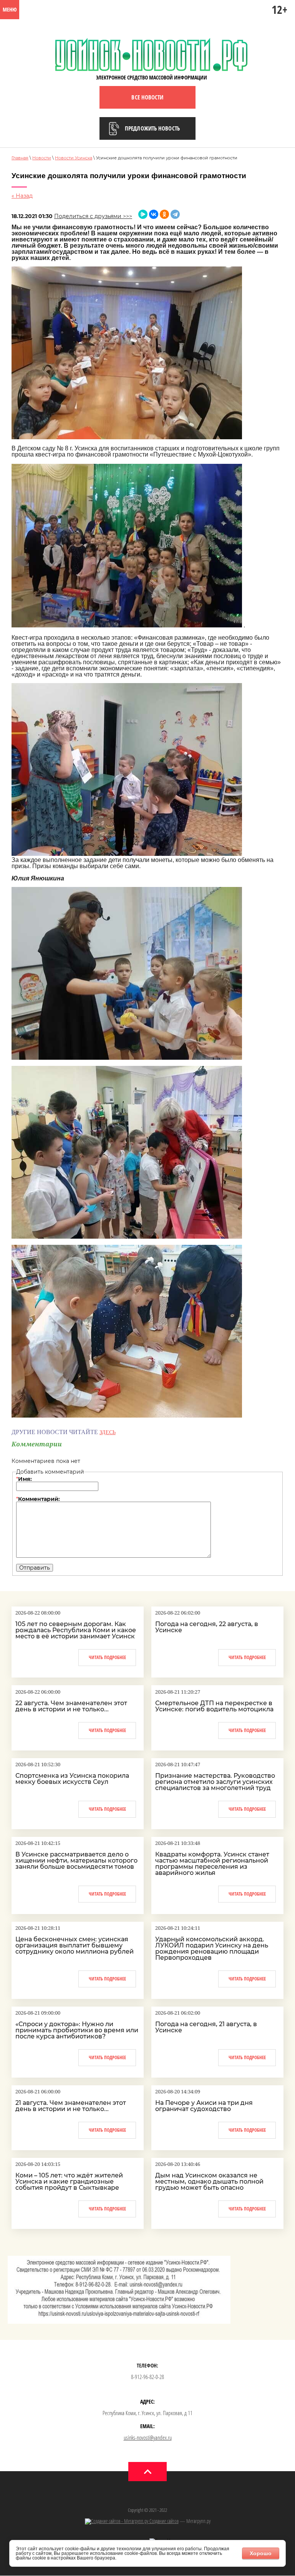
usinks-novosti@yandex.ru (148, 2437)
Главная (20, 158)
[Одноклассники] (164, 214)
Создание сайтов (163, 2521)
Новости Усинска (74, 158)
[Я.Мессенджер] (143, 214)
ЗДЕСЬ (108, 1432)
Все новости (147, 97)
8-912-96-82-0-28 (147, 2377)
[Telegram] (175, 214)
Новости (42, 158)
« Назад (22, 196)
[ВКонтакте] (154, 214)
